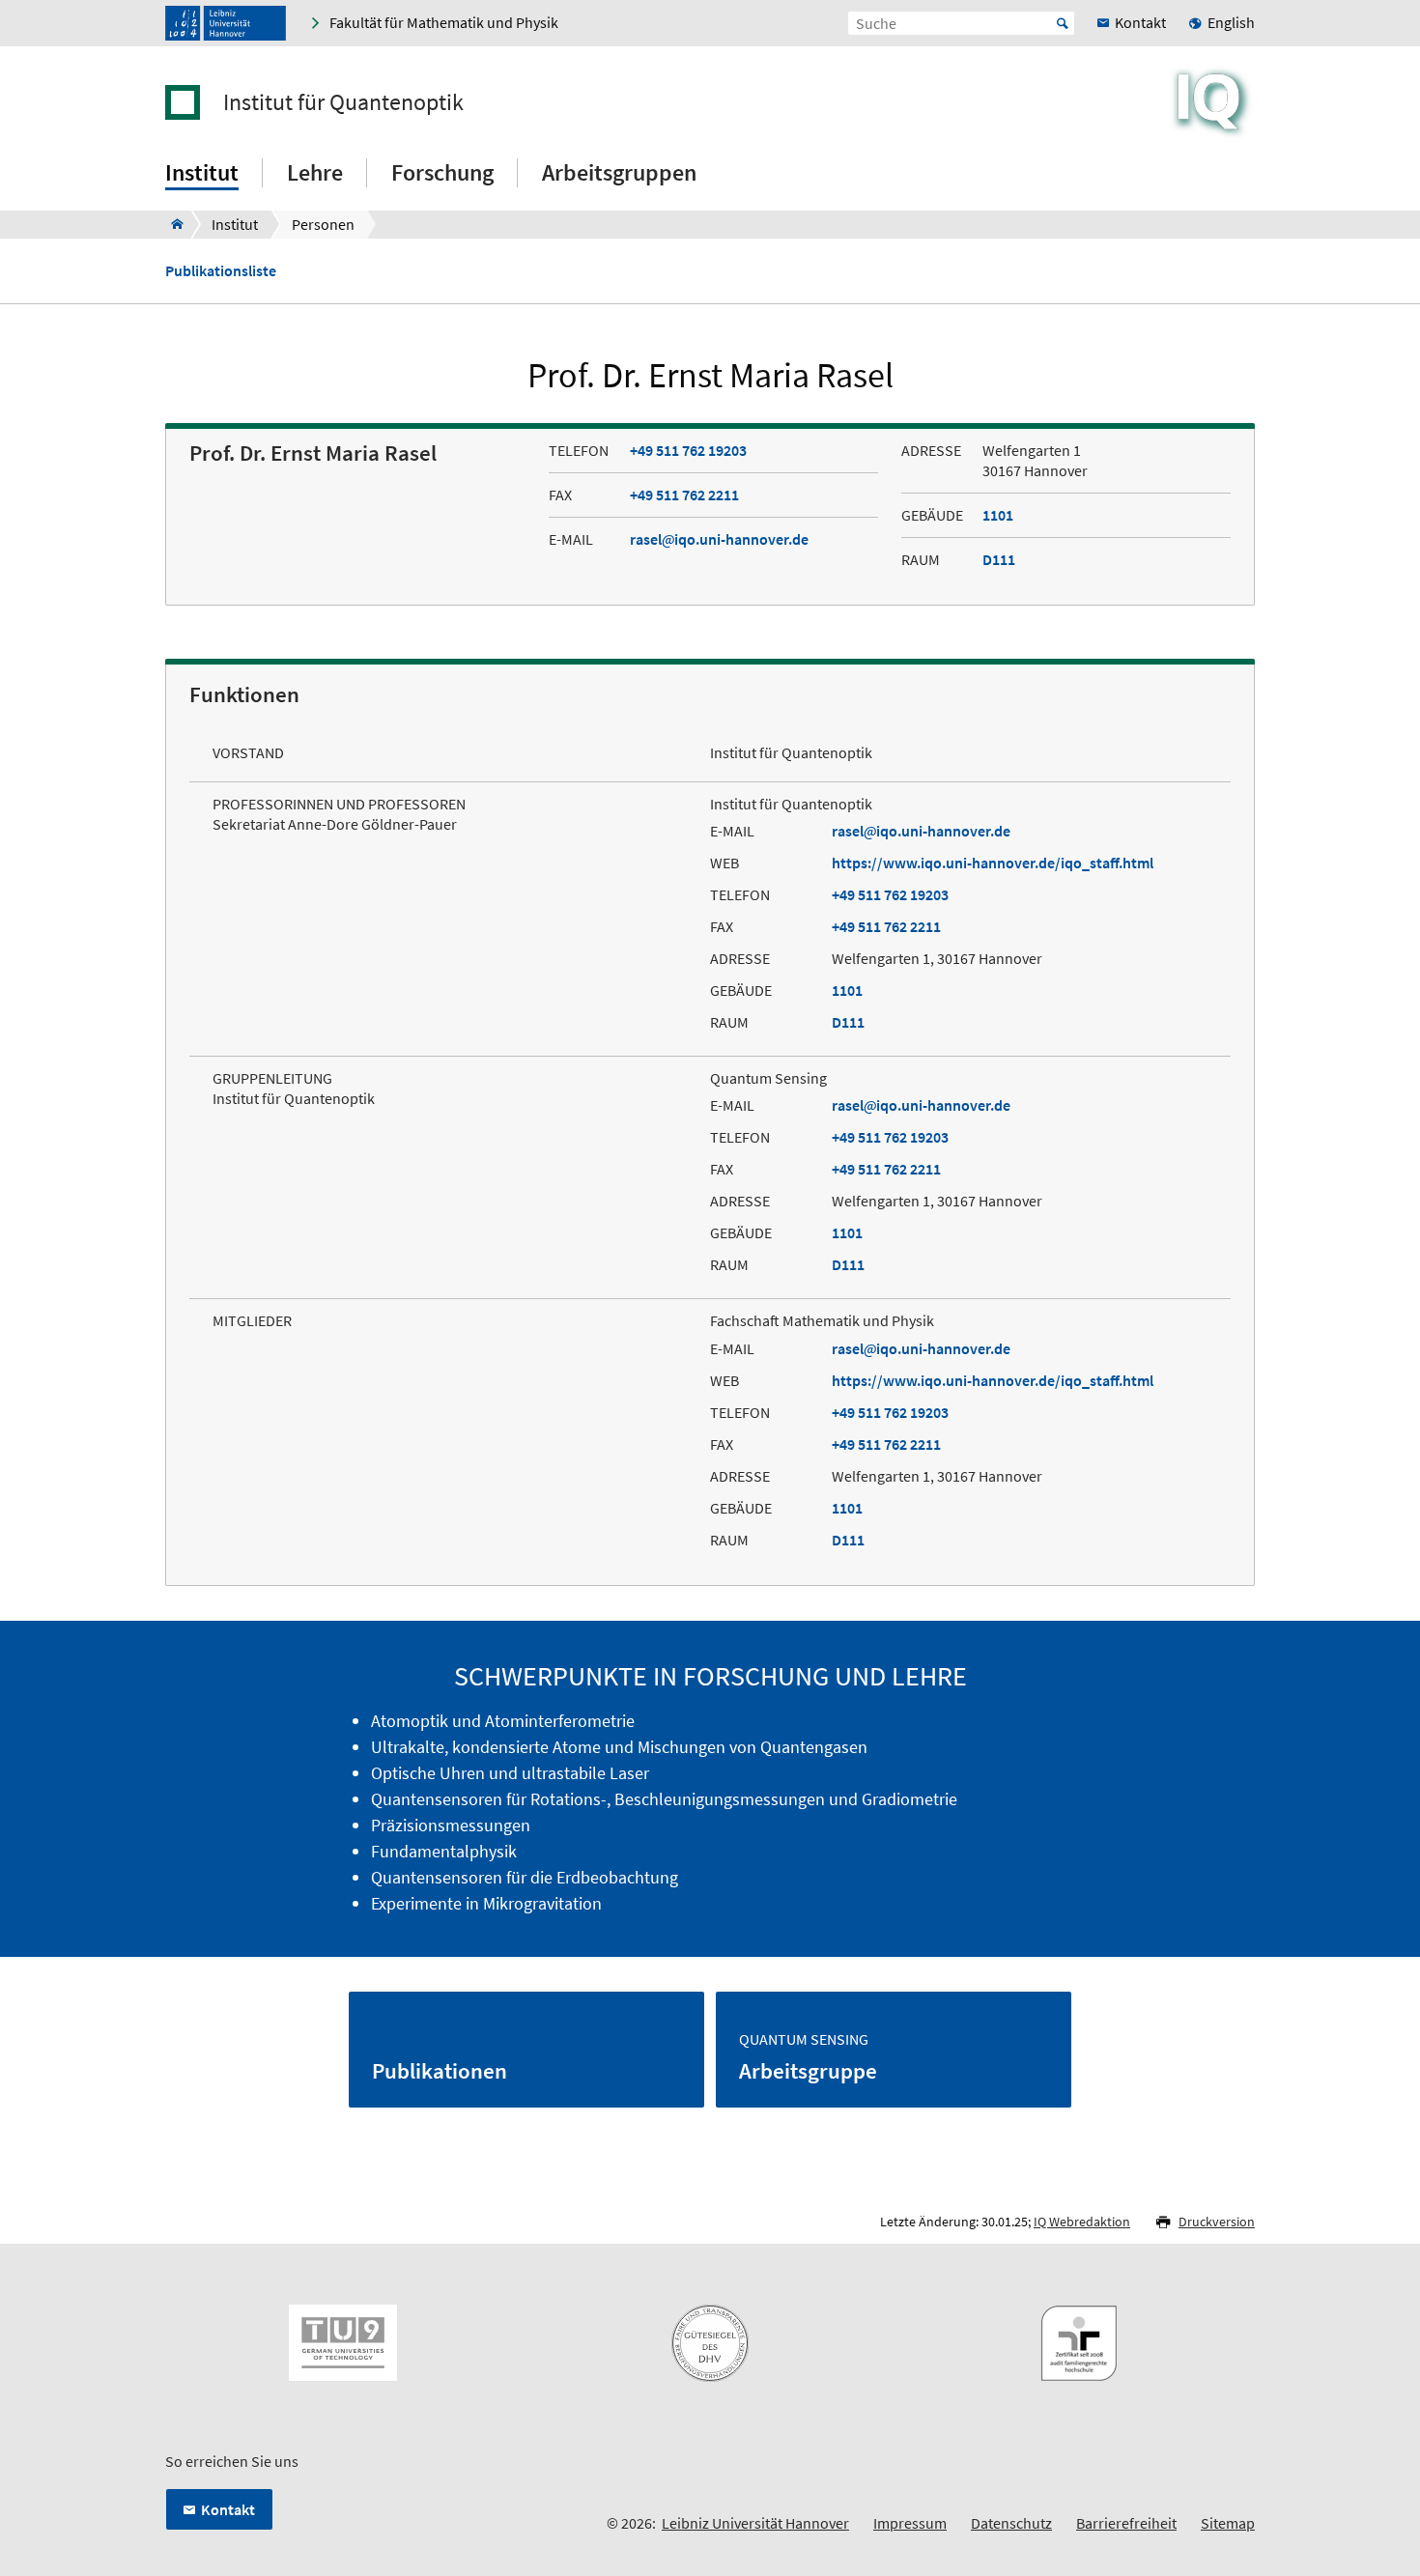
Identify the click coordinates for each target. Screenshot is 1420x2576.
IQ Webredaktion (1082, 2222)
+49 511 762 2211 (684, 495)
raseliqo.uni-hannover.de (719, 539)
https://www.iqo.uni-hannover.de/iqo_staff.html (993, 863)
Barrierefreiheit (1126, 2523)
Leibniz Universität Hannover (755, 2523)
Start (1063, 23)
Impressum (910, 2523)
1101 (998, 515)
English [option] (1231, 22)
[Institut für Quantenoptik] (171, 224)
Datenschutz (1011, 2523)
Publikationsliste (221, 271)
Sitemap (1228, 2523)
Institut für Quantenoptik (343, 102)
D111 (999, 559)
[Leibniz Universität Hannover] (226, 23)
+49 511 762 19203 (688, 450)
